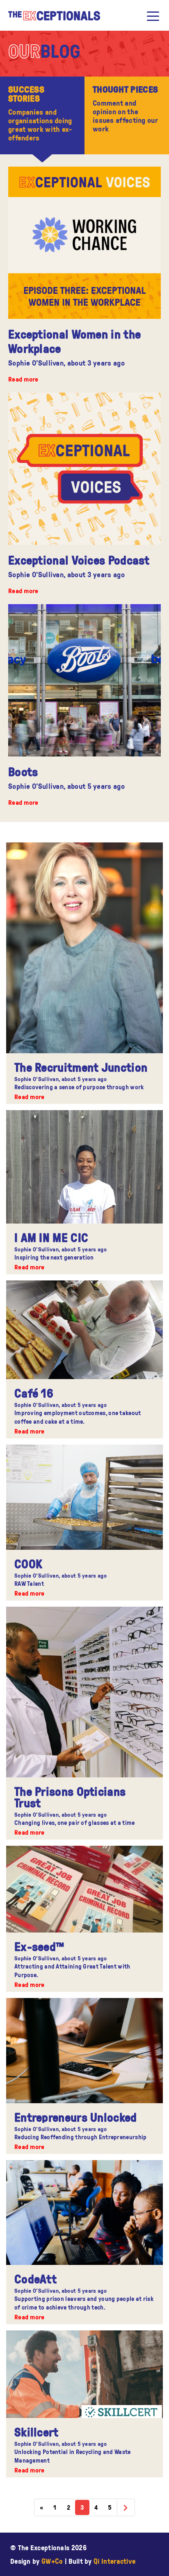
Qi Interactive (114, 2561)
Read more (23, 379)
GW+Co (52, 2561)
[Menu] (153, 16)
